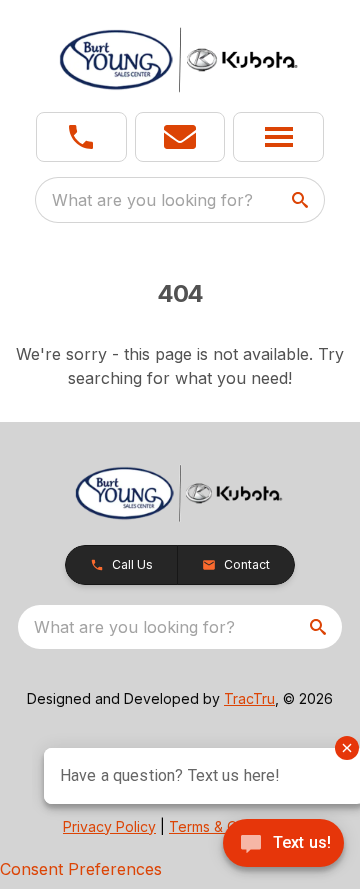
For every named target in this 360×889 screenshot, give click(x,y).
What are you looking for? (152, 200)
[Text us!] (283, 845)
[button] (81, 137)
